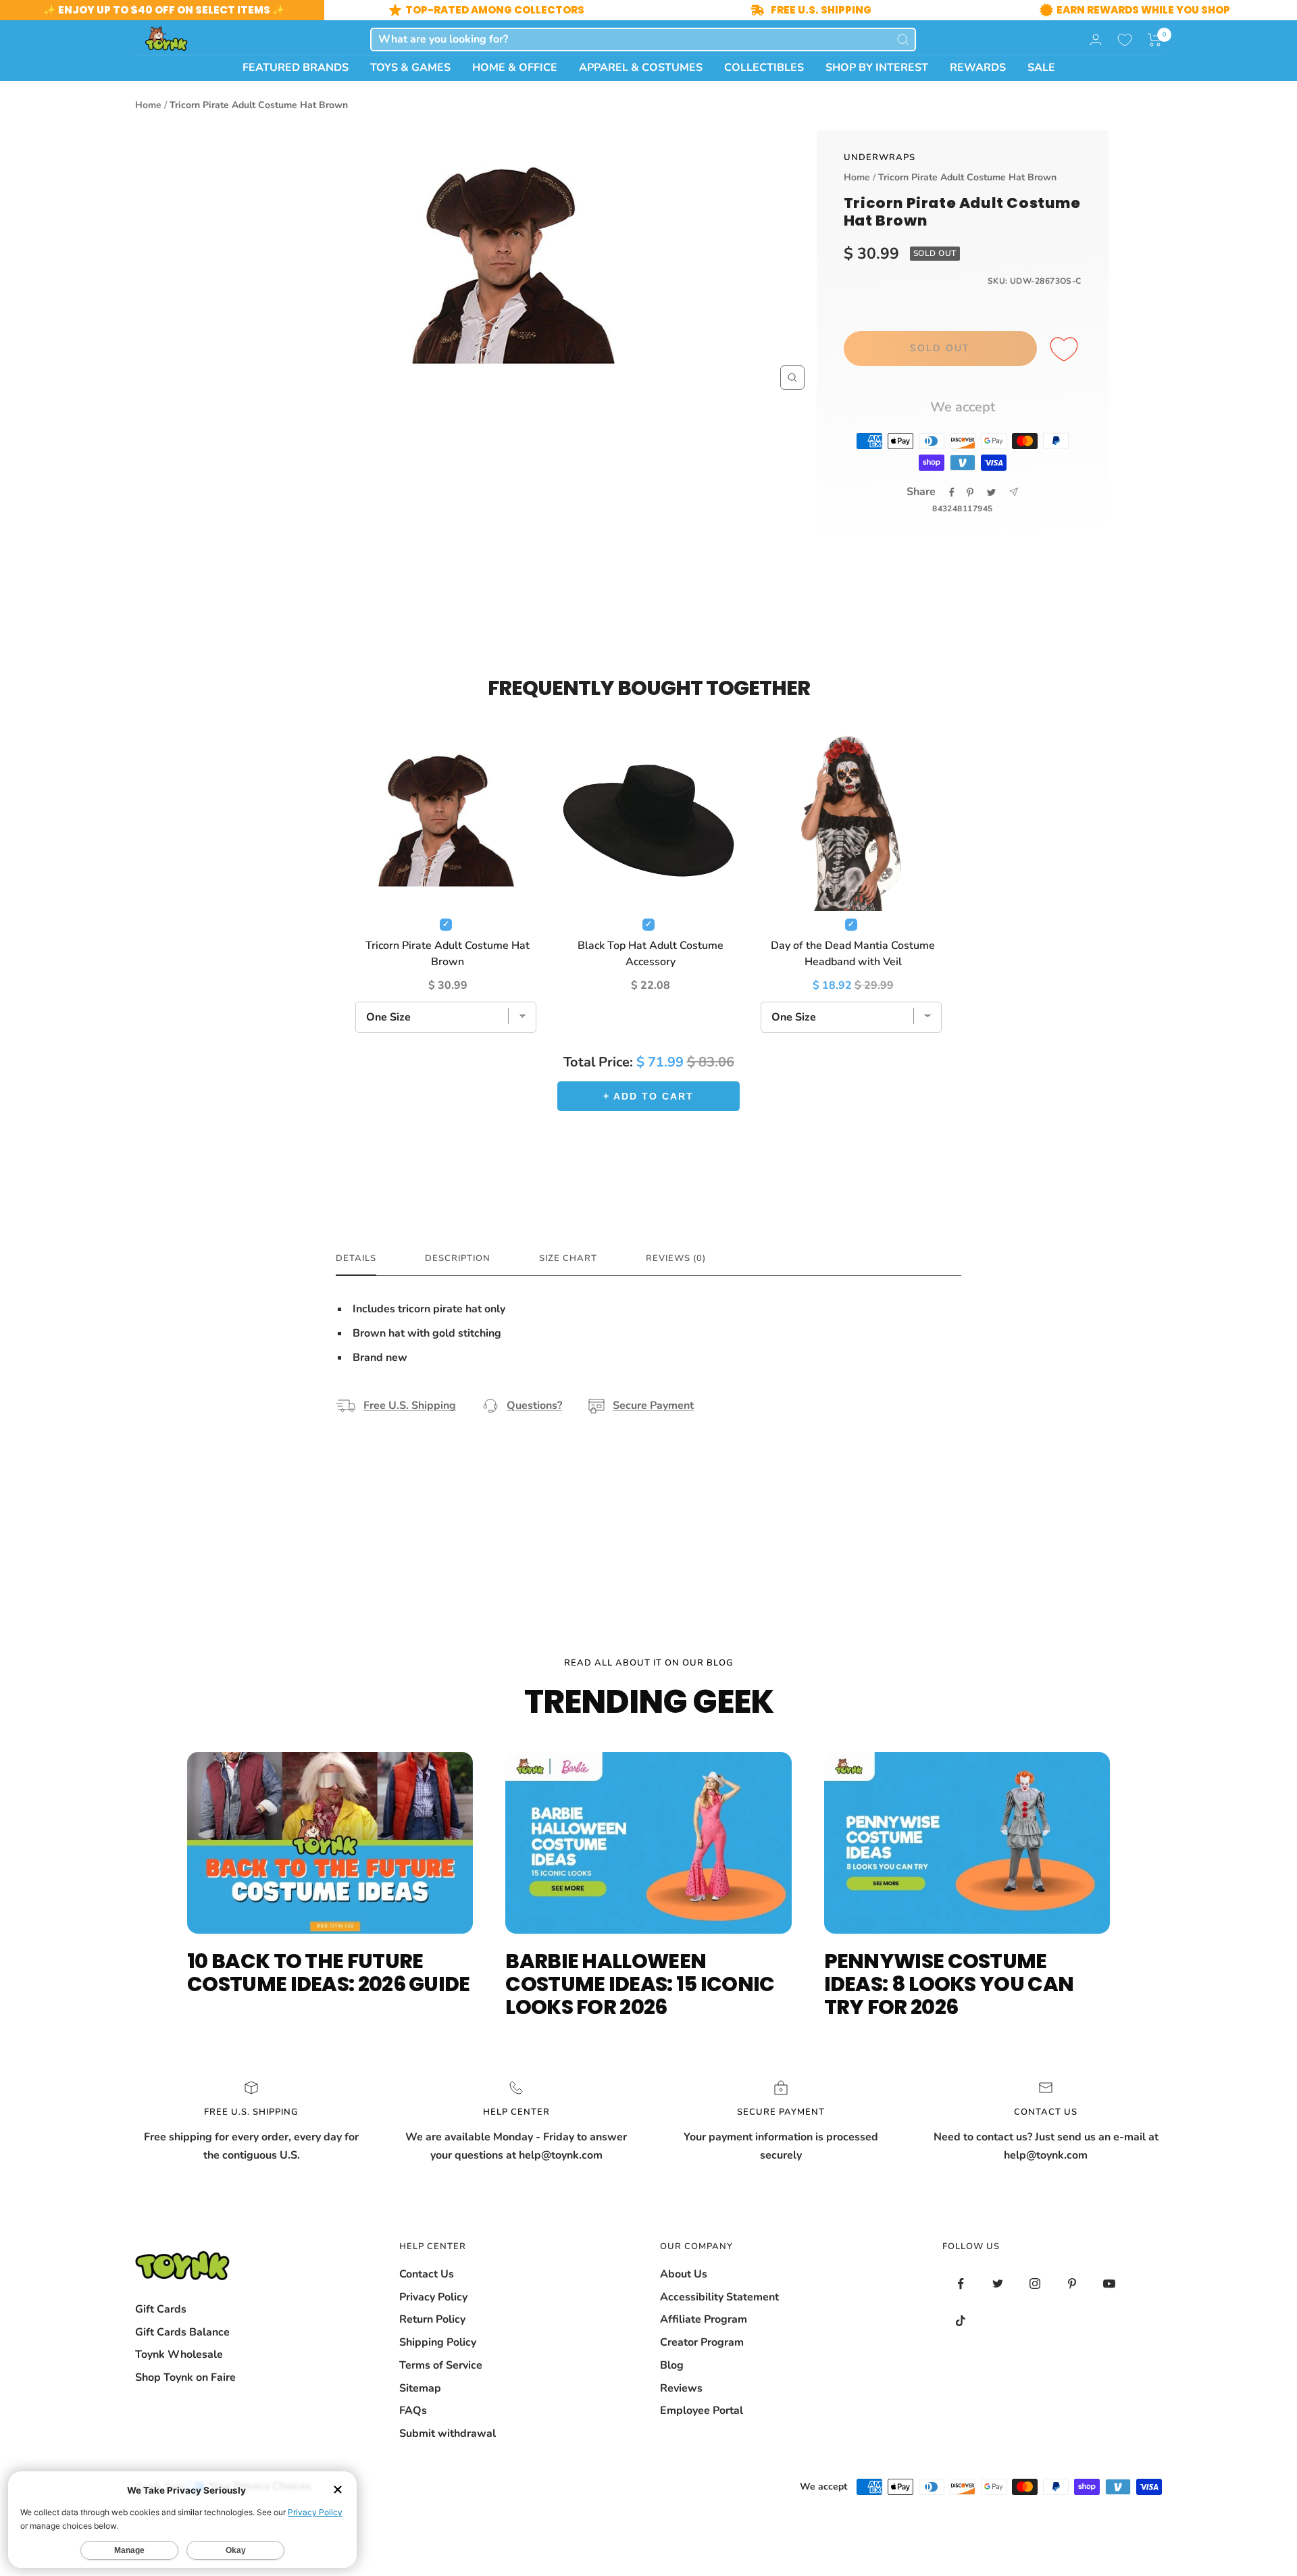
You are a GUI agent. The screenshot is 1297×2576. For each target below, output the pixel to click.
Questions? (534, 1406)
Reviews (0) (676, 1259)
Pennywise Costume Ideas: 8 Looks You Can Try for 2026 (949, 1984)
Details (356, 1259)
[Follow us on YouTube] (1110, 2284)
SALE (1041, 68)
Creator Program (702, 2342)
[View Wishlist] (1125, 40)
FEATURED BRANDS (296, 68)
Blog (672, 2365)
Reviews (681, 2388)
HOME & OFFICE (515, 68)
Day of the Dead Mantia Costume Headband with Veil (853, 954)
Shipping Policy (438, 2342)
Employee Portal (702, 2411)
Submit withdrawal (448, 2433)
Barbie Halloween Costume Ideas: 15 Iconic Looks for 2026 (640, 1984)
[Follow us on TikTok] (961, 2321)
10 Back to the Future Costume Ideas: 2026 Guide (329, 1973)
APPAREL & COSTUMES (641, 68)
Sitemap (420, 2388)
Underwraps (880, 157)
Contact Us (427, 2274)
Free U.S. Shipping (410, 1406)
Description (458, 1259)
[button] (1155, 40)
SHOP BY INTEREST (877, 68)
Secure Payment (653, 1406)
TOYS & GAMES (410, 68)
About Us (684, 2274)
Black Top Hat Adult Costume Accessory (651, 954)
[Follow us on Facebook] (961, 2284)
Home (148, 105)
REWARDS (978, 68)
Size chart (568, 1259)
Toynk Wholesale (179, 2354)
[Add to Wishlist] (1066, 350)
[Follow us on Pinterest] (1072, 2284)
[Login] (1096, 40)
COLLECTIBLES (764, 68)
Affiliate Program (704, 2319)
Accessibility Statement (719, 2297)
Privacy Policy (433, 2297)
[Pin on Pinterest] (970, 492)
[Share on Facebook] (952, 492)
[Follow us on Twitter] (998, 2284)
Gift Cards (161, 2309)
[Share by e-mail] (1014, 492)
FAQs (413, 2411)
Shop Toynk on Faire (185, 2377)
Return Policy (432, 2319)
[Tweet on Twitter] (991, 492)
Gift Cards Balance (182, 2332)
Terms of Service (441, 2365)
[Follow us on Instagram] (1035, 2284)
